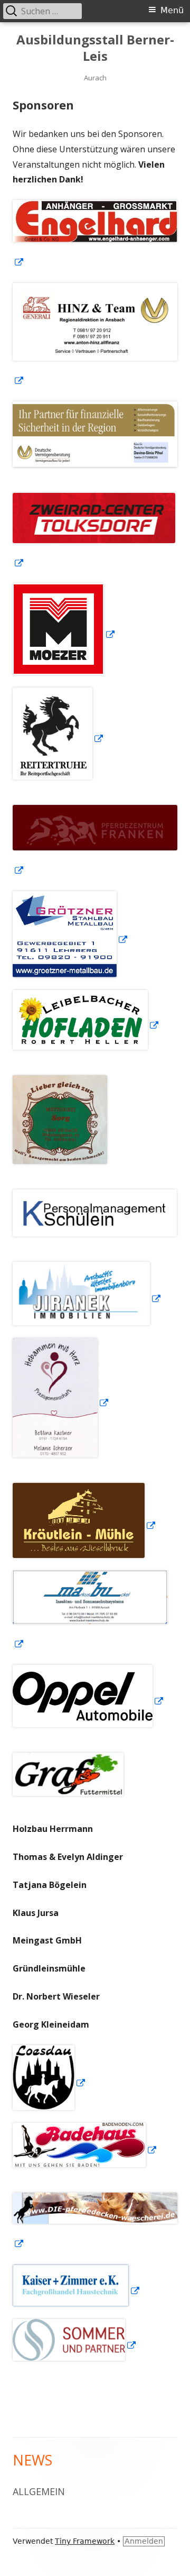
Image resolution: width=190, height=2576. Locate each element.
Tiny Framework (85, 2541)
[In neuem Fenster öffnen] (61, 1403)
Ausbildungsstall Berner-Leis (95, 48)
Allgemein (39, 2491)
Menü (172, 10)
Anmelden (144, 2541)
